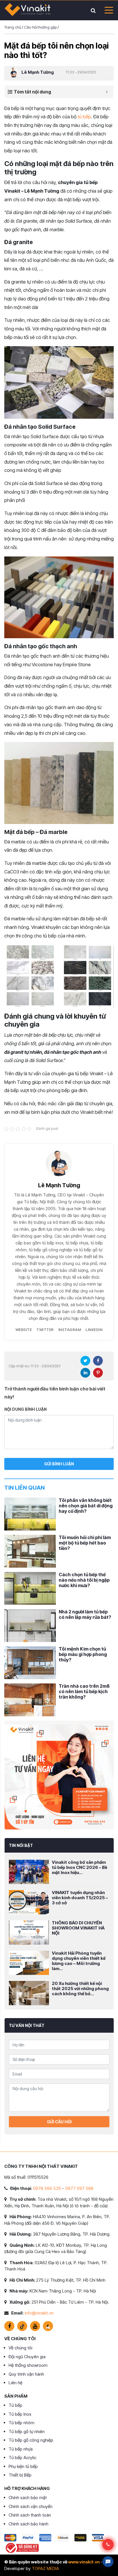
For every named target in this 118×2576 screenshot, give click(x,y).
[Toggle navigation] (107, 10)
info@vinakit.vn (39, 2313)
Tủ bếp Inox (20, 2414)
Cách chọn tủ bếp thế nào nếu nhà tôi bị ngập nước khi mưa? (84, 1580)
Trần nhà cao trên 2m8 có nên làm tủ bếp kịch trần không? (84, 1691)
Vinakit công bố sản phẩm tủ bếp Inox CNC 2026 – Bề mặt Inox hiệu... (79, 1867)
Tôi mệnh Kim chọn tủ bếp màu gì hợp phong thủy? (83, 1654)
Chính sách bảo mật (28, 2498)
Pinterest (98, 1373)
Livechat (108, 2562)
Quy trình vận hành (26, 2374)
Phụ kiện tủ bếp (23, 2466)
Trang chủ (13, 27)
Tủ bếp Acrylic (22, 2458)
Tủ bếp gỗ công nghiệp (31, 2440)
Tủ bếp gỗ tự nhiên (27, 2432)
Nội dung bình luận (25, 1409)
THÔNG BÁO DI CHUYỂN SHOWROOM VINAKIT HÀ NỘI (78, 1928)
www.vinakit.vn (84, 2562)
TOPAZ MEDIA (45, 2568)
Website (24, 1330)
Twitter (45, 1330)
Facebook (98, 1361)
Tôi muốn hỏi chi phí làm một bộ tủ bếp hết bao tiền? (85, 1543)
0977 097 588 (79, 2188)
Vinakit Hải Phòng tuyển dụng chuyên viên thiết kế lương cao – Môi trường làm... (79, 1961)
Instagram (70, 1330)
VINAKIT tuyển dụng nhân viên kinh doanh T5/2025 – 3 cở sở (80, 1898)
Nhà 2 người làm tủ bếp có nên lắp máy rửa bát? (85, 1614)
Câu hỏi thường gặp (40, 27)
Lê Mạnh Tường (38, 72)
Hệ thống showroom (28, 2365)
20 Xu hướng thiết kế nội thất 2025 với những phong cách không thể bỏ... (80, 1989)
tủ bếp (84, 117)
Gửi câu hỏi (59, 2122)
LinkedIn (94, 1330)
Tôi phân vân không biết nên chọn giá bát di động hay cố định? (86, 1506)
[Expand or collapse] (107, 92)
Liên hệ (15, 2383)
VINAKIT (27, 10)
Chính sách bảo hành (28, 2524)
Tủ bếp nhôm (21, 2423)
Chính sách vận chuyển (31, 2506)
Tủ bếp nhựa (21, 2449)
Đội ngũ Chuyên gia (27, 2357)
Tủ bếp (15, 2405)
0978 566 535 (47, 2188)
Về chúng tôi (20, 2348)
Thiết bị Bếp (20, 2475)
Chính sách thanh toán (30, 2515)
